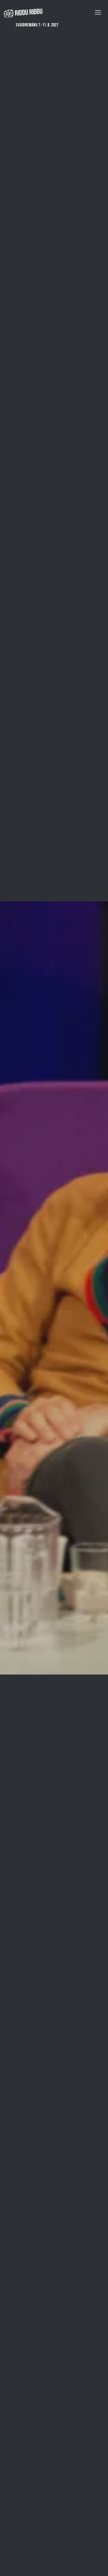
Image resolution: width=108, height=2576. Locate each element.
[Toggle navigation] (98, 12)
